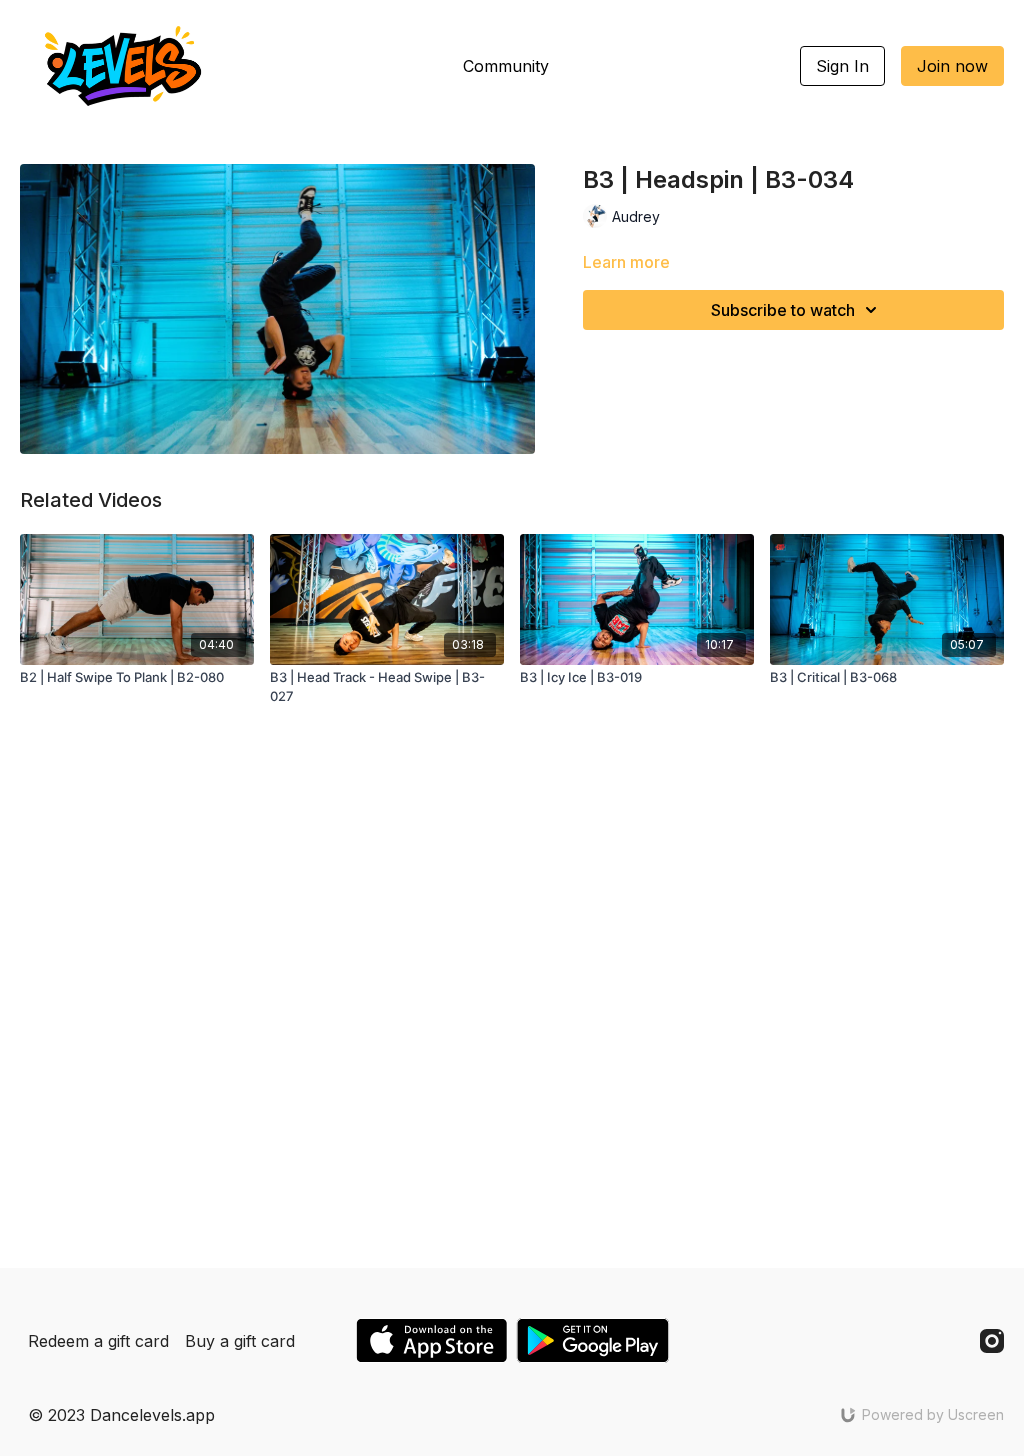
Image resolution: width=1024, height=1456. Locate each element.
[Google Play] (593, 1340)
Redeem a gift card (98, 1341)
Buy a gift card (240, 1341)
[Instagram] (992, 1341)
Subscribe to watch (783, 310)
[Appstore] (431, 1340)
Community (506, 66)
